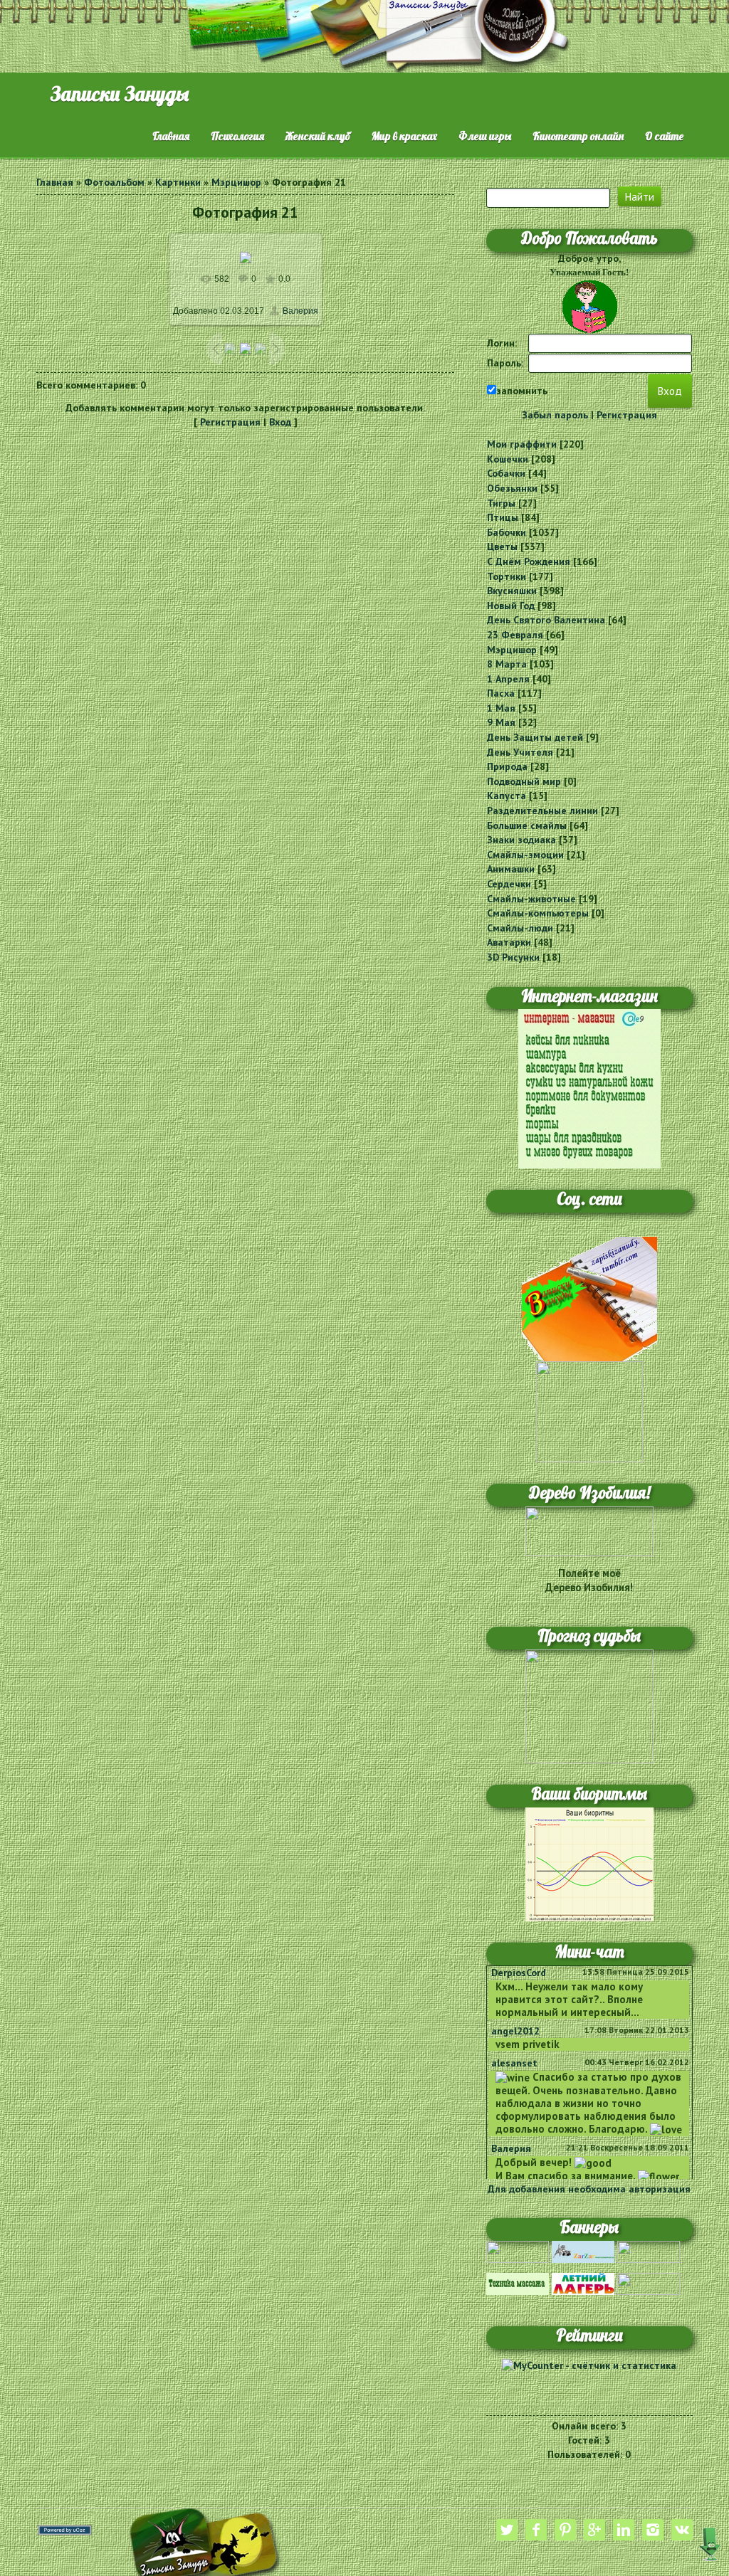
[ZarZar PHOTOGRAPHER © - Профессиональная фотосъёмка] (583, 2251)
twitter (507, 2530)
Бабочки (507, 532)
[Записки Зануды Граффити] (589, 1410)
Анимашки (511, 869)
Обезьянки (512, 488)
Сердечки (509, 884)
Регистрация (230, 422)
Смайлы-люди (520, 928)
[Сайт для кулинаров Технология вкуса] (649, 2251)
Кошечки (508, 459)
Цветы (502, 547)
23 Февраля (515, 635)
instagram (653, 2530)
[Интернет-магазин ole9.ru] (589, 1088)
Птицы (503, 517)
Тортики (507, 576)
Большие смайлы (527, 825)
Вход (280, 422)
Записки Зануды (120, 94)
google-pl (594, 2530)
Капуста (507, 796)
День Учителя (520, 752)
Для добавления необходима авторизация (589, 2189)
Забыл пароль (555, 415)
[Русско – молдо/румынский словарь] (518, 2251)
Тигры (501, 503)
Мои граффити (522, 444)
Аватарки (509, 942)
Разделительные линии (542, 811)
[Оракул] (649, 2283)
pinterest (565, 2530)
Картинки (178, 182)
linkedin (624, 2530)
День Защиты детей (535, 737)
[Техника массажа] (518, 2283)
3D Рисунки (513, 957)
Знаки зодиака (521, 840)
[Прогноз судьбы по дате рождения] (589, 1705)
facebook (536, 2530)
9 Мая (501, 722)
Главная (55, 182)
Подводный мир (524, 781)
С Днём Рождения (529, 561)
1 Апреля (508, 679)
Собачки (506, 473)
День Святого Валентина (546, 620)
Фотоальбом (114, 182)
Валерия (300, 311)
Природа (507, 766)
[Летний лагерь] (583, 2283)
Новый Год (511, 606)
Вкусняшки (512, 591)
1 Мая (501, 708)
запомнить (522, 391)
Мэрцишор (236, 182)
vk (682, 2530)
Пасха (501, 693)
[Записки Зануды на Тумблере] (589, 1298)
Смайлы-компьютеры (538, 913)
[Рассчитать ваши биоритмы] (589, 1863)
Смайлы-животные (531, 899)
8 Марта (507, 664)
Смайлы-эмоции (525, 855)
